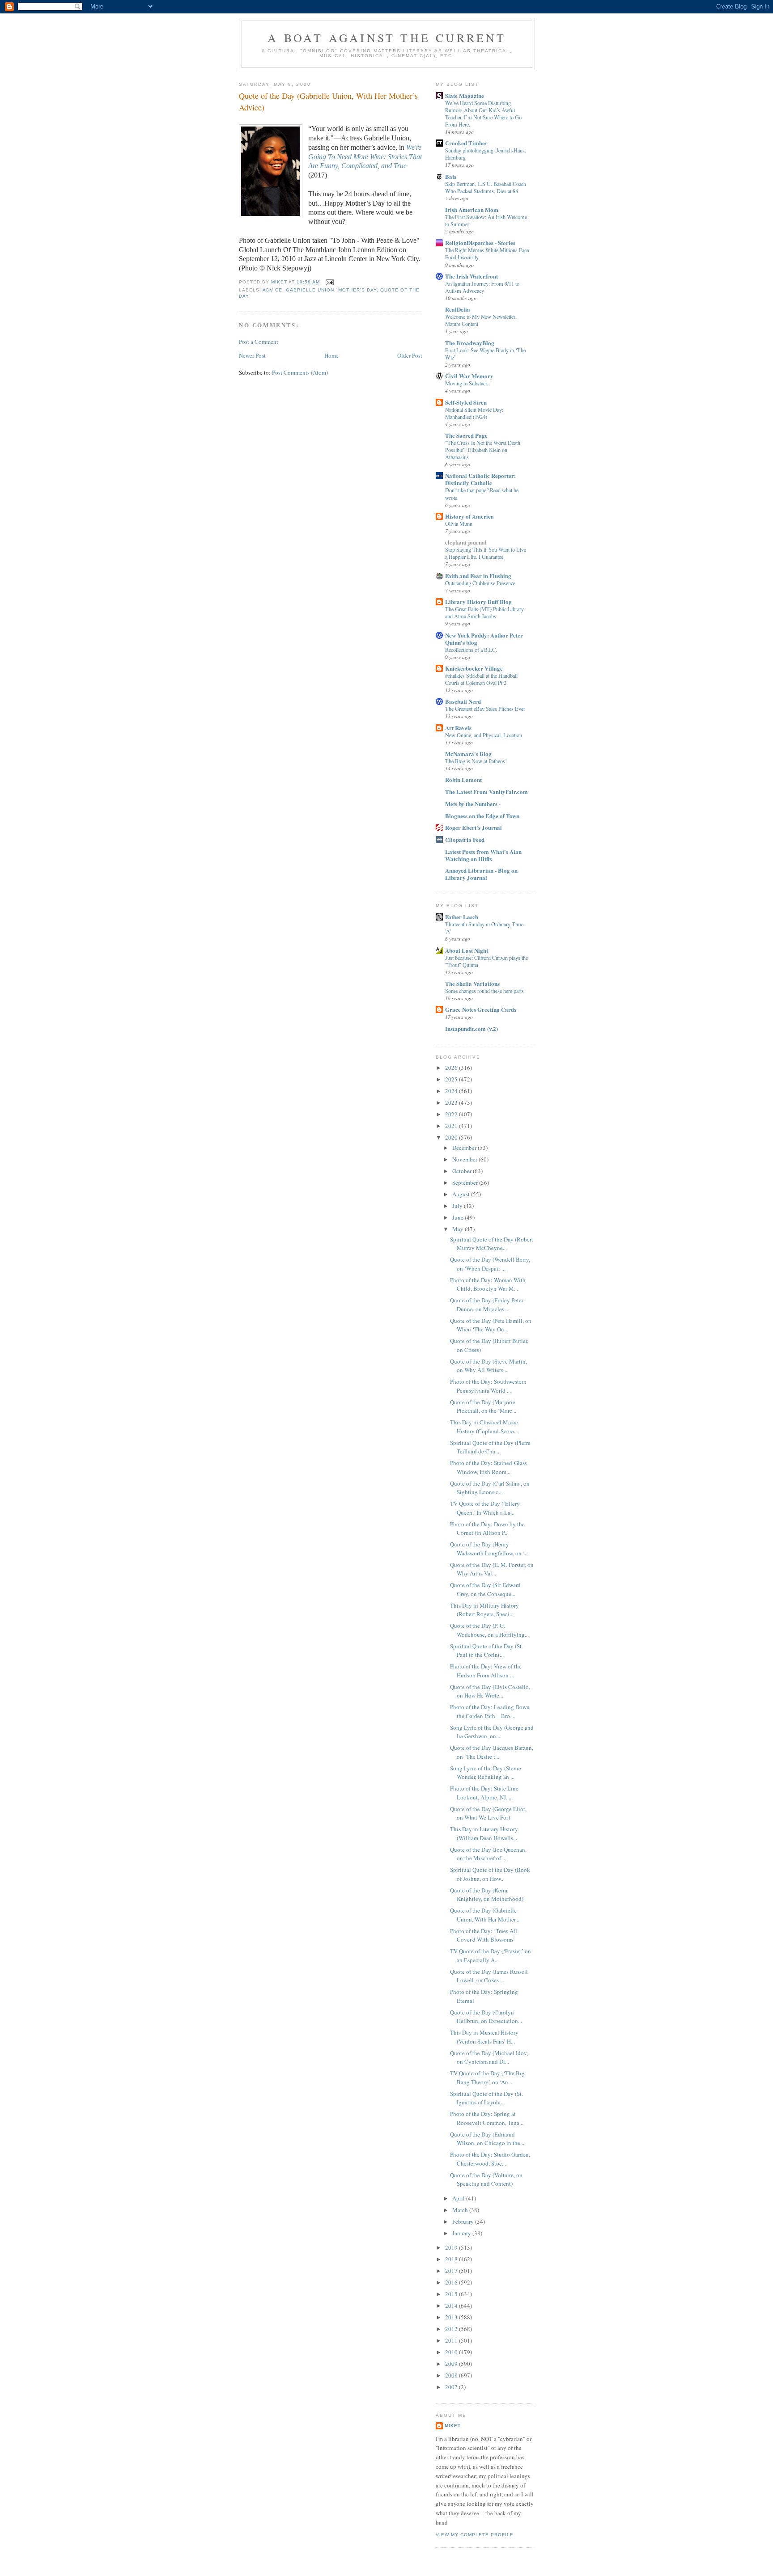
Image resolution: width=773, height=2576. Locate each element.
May (459, 1229)
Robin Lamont (463, 779)
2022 (452, 1114)
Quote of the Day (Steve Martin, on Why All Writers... (488, 1366)
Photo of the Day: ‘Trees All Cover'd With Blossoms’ (484, 1935)
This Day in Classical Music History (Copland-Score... (484, 1427)
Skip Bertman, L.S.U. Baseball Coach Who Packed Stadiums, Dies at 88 (486, 187)
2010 (452, 2352)
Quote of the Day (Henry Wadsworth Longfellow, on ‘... (489, 1549)
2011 (452, 2340)
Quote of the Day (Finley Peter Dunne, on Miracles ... (487, 1305)
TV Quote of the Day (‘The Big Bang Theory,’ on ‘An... (487, 2078)
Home (331, 355)
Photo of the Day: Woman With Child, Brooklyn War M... (488, 1284)
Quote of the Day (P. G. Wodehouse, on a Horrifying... (489, 1630)
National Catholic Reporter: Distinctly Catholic (480, 479)
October (463, 1171)
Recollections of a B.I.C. (471, 650)
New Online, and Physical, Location (484, 735)
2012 (452, 2329)
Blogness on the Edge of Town (482, 816)
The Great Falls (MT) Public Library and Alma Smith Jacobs (484, 612)
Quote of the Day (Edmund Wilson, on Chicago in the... (487, 2139)
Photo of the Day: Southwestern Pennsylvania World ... (488, 1386)
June (459, 1217)
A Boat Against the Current (387, 38)
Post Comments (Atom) (300, 372)
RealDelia (458, 309)
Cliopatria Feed (465, 839)
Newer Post (252, 355)
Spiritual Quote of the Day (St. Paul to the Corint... (486, 1651)
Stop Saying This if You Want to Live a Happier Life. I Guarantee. (486, 553)
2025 (452, 1079)
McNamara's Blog (468, 754)
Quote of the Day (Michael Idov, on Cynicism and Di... (489, 2057)
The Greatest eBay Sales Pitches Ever (485, 709)
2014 (452, 2306)
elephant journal (466, 542)
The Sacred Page (466, 435)
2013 (452, 2317)
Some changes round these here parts (484, 991)
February (464, 2221)
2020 (452, 1137)
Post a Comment (259, 342)
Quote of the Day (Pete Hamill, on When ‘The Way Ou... (491, 1325)
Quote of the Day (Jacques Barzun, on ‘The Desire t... (492, 1752)
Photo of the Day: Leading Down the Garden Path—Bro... (490, 1711)
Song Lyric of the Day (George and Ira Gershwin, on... (492, 1732)
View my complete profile (475, 2535)
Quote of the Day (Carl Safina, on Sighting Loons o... (490, 1488)
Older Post (410, 355)
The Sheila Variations (472, 983)
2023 (452, 1102)
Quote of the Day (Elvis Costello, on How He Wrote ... (490, 1691)
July (458, 1206)
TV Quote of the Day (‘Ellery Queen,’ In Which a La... (485, 1508)
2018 (452, 2259)
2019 (452, 2247)
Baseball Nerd (463, 701)
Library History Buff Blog (478, 602)
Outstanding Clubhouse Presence (480, 583)
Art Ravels (458, 728)
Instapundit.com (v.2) (471, 1028)
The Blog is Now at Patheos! (476, 761)
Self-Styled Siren (466, 402)
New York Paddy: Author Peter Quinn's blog (484, 639)
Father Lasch (462, 917)
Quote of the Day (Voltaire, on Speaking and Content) (486, 2179)
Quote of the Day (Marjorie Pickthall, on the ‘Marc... (483, 1406)
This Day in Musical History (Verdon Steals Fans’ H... (484, 2037)
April (459, 2198)
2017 (452, 2271)
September (466, 1182)
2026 (452, 1068)
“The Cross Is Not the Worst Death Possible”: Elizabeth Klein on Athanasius (483, 450)
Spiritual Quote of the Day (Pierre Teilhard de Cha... (490, 1447)
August (462, 1194)
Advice (272, 290)
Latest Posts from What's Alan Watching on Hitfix (483, 855)
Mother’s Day (357, 290)
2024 (452, 1091)
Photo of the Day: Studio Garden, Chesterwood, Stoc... (490, 2159)
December (465, 1148)
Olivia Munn (459, 524)
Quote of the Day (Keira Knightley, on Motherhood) (487, 1895)
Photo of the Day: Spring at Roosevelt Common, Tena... (487, 2118)
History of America (469, 516)
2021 (452, 1126)
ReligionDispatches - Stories (480, 243)
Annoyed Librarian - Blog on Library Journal (481, 874)
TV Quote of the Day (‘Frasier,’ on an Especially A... (491, 1955)
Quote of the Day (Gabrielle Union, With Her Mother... (485, 1915)
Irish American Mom (472, 209)
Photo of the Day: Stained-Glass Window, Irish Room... (488, 1467)
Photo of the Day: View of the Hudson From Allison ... (486, 1671)
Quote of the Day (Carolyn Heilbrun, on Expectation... (486, 2017)
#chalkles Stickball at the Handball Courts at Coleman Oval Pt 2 (481, 679)
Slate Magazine (465, 95)
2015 (452, 2294)
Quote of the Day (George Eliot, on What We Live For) (488, 1813)
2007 (452, 2387)
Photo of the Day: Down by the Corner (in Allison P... (487, 1529)
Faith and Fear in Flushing (478, 576)
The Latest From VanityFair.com (486, 792)
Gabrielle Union (310, 290)
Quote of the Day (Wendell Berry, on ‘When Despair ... (490, 1264)
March (461, 2210)
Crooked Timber (466, 143)
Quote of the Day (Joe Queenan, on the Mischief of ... (488, 1854)
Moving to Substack (467, 383)
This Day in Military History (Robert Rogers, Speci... (484, 1610)
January (462, 2233)
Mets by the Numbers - (473, 804)
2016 (452, 2282)
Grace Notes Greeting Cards (481, 1009)
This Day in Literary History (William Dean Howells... (484, 1833)
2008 (452, 2375)
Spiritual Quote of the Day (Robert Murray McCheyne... (492, 1244)
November (465, 1159)
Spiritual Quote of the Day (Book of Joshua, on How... (490, 1874)
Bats (451, 176)
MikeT (453, 2426)
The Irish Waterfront (471, 276)
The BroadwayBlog (470, 343)
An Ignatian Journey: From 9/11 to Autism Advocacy (482, 287)
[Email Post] (329, 282)
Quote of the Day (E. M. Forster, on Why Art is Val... (492, 1569)
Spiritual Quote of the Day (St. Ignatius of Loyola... (486, 2098)
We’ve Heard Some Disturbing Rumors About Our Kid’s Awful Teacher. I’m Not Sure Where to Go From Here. (483, 114)
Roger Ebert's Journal (474, 827)
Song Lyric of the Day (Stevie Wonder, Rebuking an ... (486, 1773)
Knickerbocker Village (474, 668)
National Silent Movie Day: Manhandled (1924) (474, 413)
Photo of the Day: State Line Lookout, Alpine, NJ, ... (484, 1793)
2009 (452, 2364)
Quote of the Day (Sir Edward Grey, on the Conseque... (485, 1589)
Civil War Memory (469, 376)
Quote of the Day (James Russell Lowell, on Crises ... (489, 1976)
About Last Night (467, 950)
